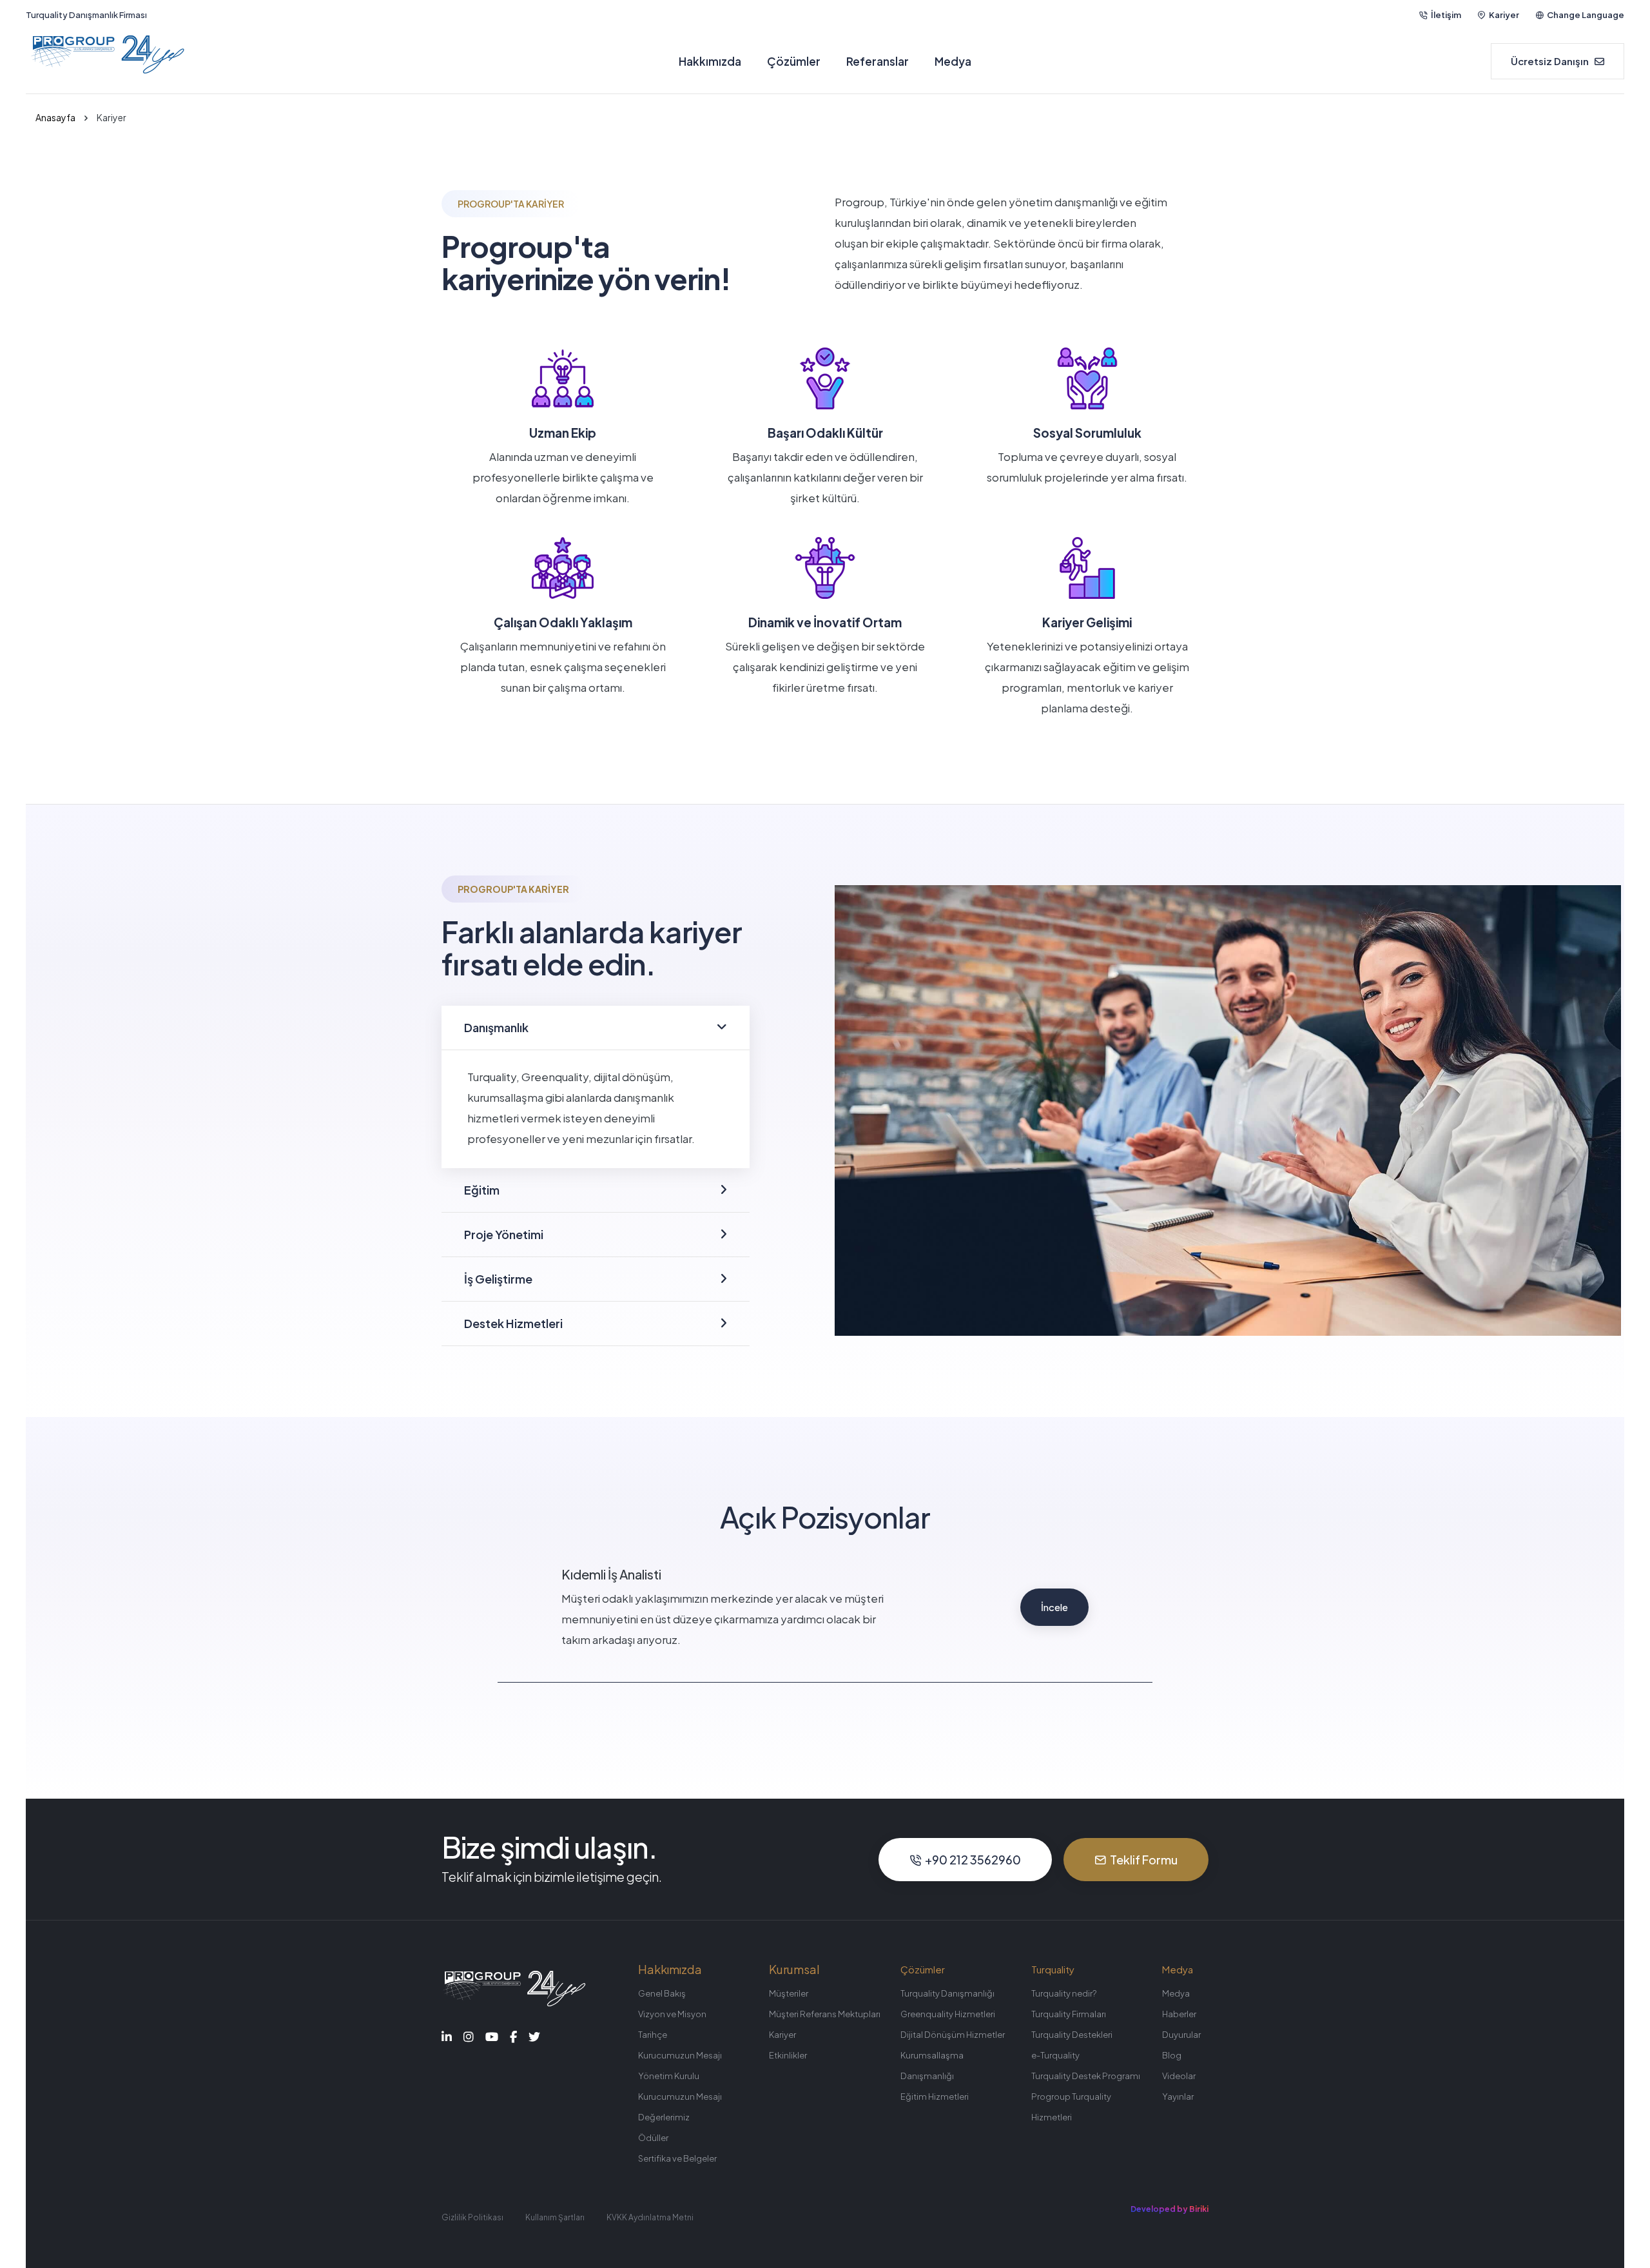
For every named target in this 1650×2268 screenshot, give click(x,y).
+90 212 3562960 (973, 1860)
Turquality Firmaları (1069, 2014)
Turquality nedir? (1064, 1993)
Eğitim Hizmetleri (935, 2097)
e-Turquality (1055, 2055)
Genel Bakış (662, 1993)
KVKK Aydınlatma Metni (650, 2217)
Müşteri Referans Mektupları (825, 2014)
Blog (1172, 2055)
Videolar (1179, 2076)
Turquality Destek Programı (1086, 2076)
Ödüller (653, 2138)
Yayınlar (1178, 2097)
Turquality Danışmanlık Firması (86, 15)
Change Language (1586, 15)
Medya (953, 61)
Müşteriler (789, 1993)
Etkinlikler (788, 2055)
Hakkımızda (710, 61)
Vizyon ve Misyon (672, 2014)
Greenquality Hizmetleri (948, 2014)
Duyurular (1181, 2035)
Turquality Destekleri (1072, 2035)
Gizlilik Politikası (472, 2217)
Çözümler (794, 61)
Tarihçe (653, 2035)
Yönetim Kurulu (669, 2076)
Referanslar (878, 61)
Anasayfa (55, 117)
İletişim (1446, 15)
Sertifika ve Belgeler (677, 2158)
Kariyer (1504, 15)
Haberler (1179, 2014)
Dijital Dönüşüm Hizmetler (953, 2035)
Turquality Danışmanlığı (947, 1993)
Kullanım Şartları (555, 2217)
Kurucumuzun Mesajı (680, 2055)
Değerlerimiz (664, 2117)
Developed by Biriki (1170, 2209)
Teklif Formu (1144, 1860)
